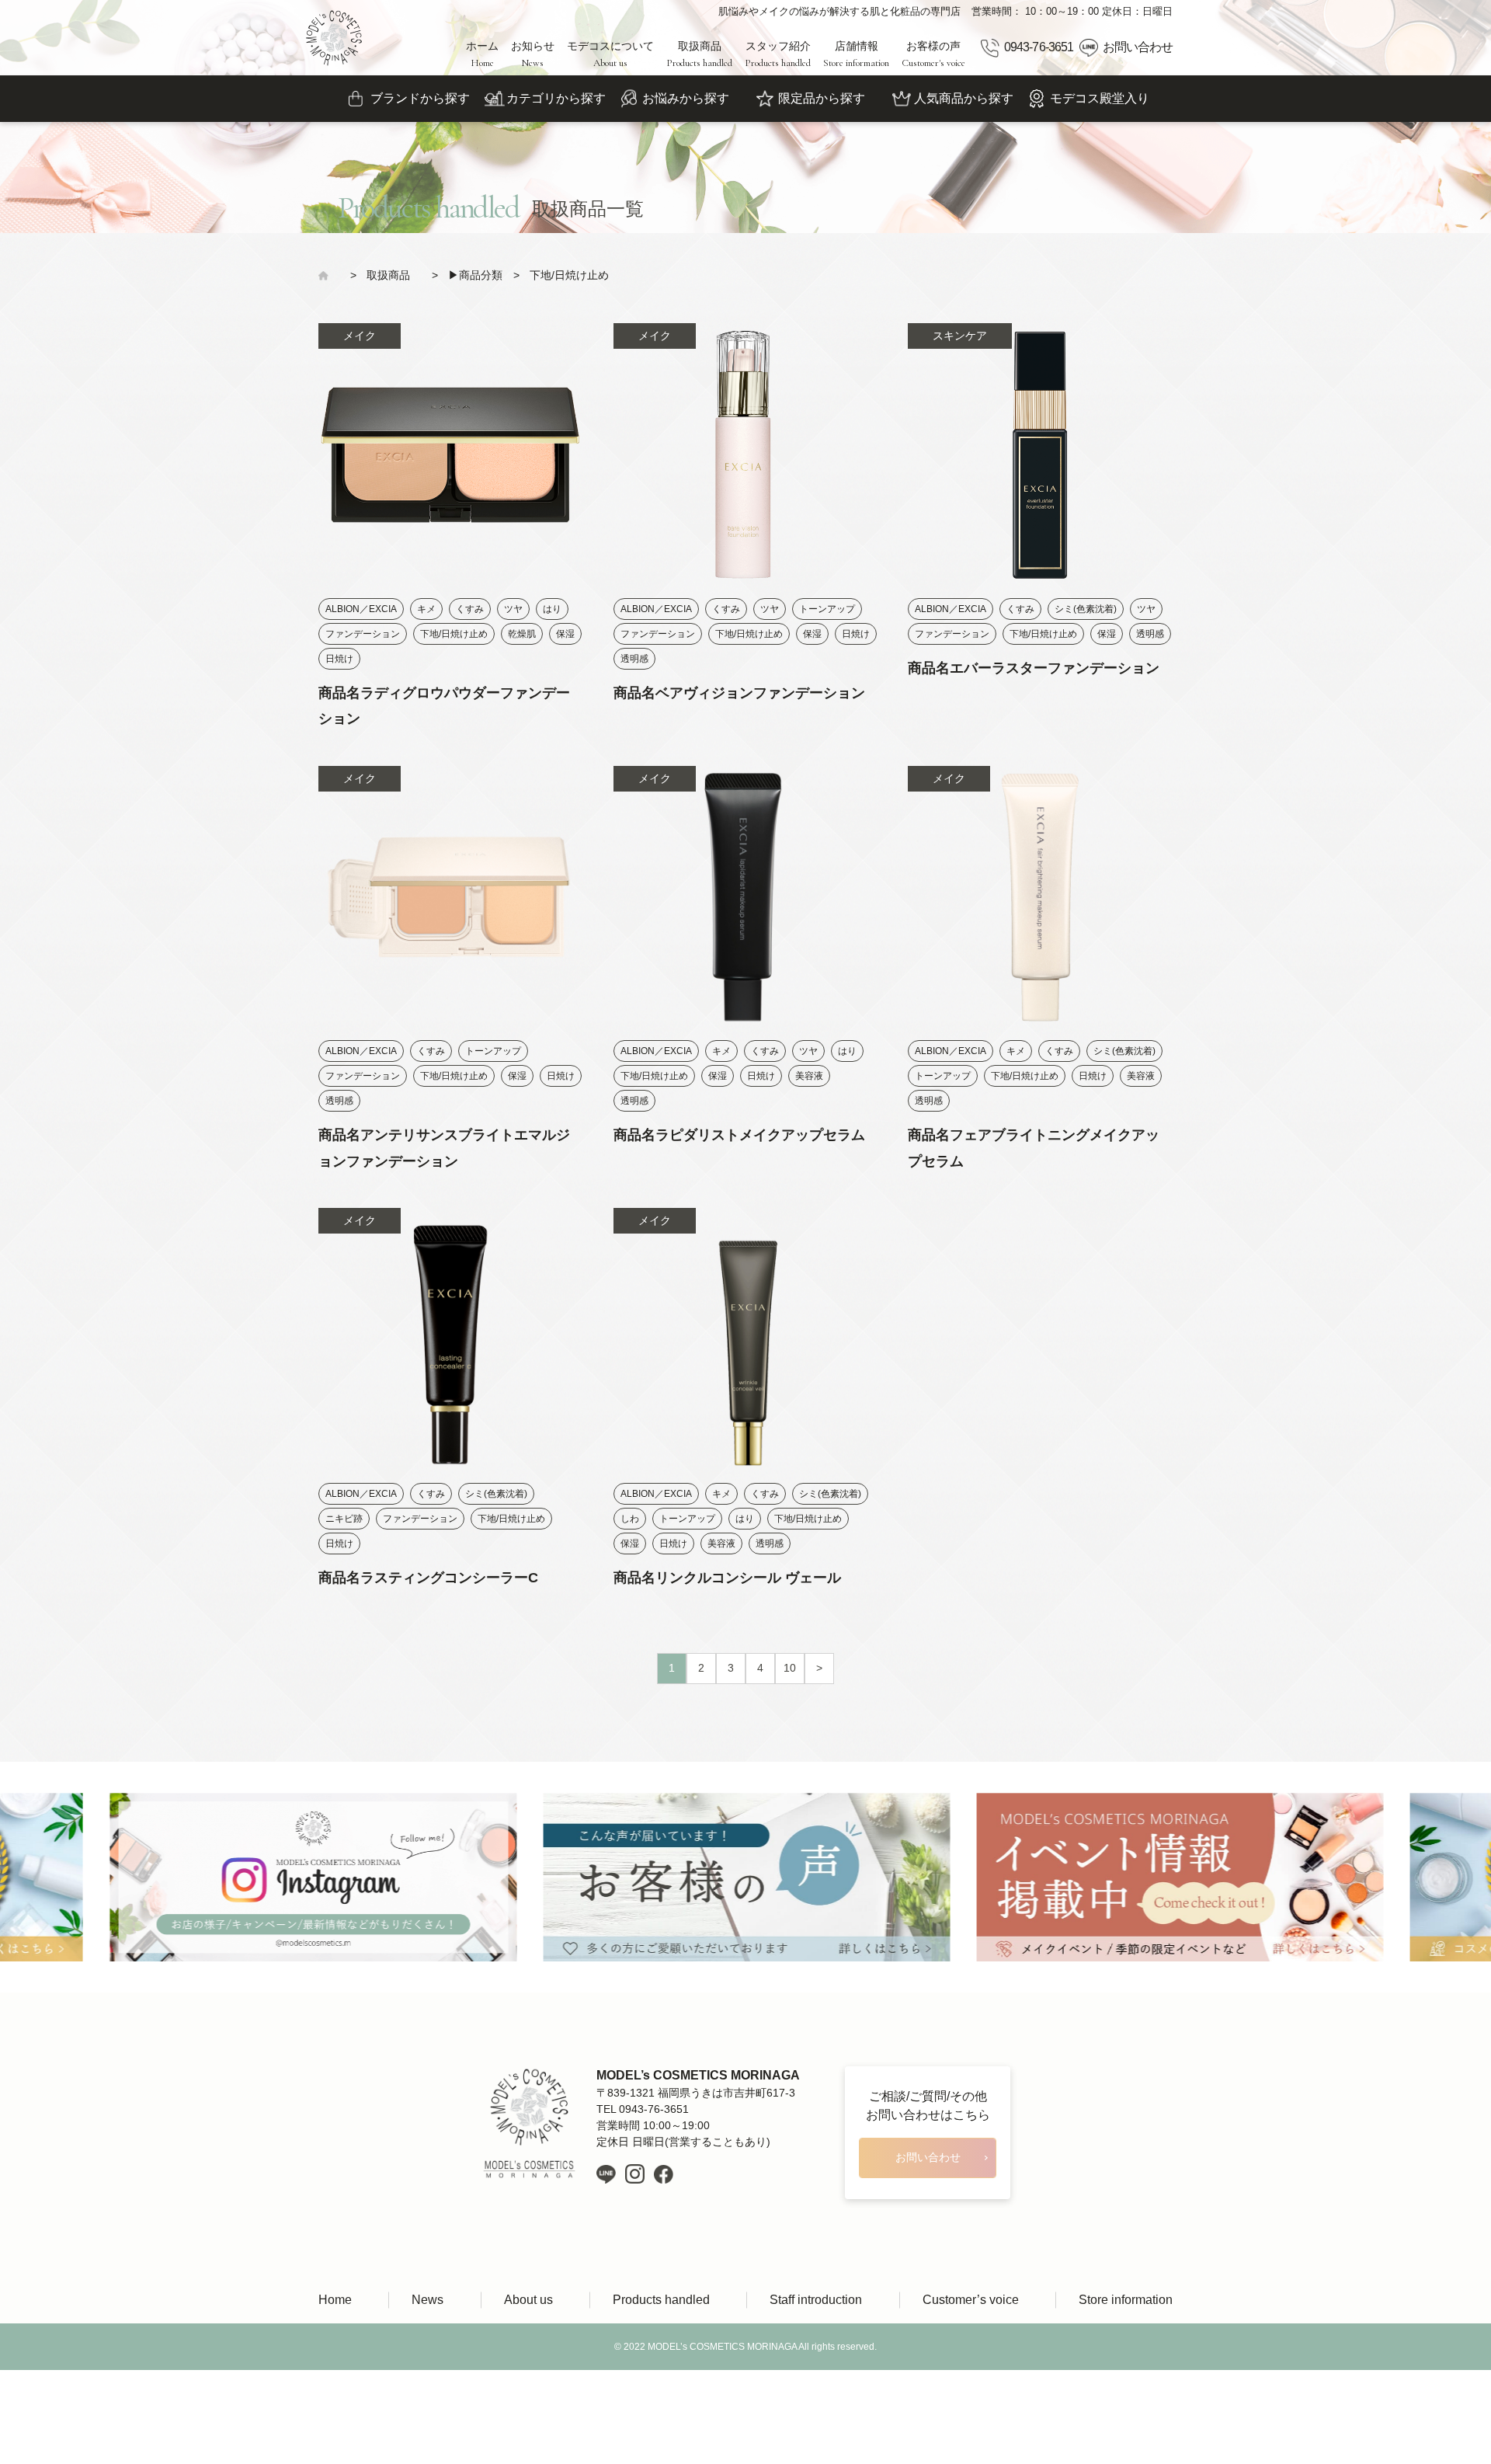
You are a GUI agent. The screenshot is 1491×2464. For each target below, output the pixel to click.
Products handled (661, 2300)
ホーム (482, 54)
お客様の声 (933, 54)
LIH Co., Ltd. (769, 2394)
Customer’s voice (971, 2300)
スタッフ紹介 (778, 54)
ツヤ (513, 609)
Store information (1126, 2300)
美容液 (809, 1076)
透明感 (634, 659)
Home (335, 2300)
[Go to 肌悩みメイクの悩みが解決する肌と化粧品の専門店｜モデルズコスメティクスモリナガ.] (329, 275)
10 (790, 1668)
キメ (426, 609)
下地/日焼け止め (454, 634)
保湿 (565, 634)
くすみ (470, 609)
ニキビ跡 (344, 1519)
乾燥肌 (522, 634)
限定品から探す (822, 98)
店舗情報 (856, 54)
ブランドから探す (420, 98)
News (427, 2300)
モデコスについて (610, 54)
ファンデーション (363, 634)
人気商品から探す (964, 98)
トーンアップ (827, 609)
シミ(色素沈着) (1086, 609)
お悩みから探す (686, 98)
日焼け (339, 659)
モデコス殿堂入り (1100, 98)
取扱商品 (699, 54)
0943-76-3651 (1038, 47)
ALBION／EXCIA (361, 609)
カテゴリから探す (556, 98)
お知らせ (533, 54)
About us (528, 2300)
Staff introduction (816, 2300)
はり (552, 609)
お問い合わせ (1138, 47)
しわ (630, 1519)
